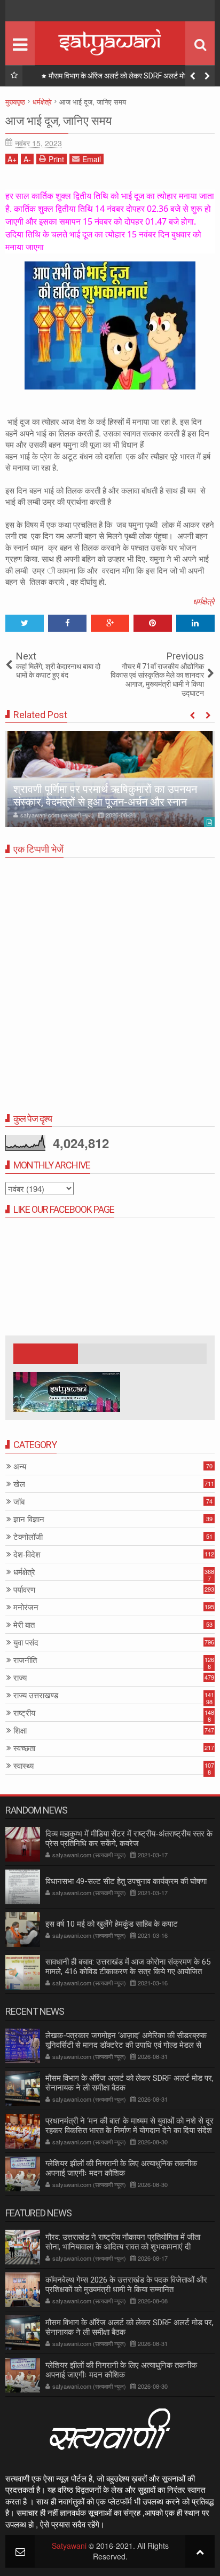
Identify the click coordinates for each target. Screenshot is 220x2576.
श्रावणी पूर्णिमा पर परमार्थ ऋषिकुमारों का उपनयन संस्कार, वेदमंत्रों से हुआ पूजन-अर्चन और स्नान (105, 796)
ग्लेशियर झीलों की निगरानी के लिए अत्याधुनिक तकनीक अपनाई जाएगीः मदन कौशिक (121, 2168)
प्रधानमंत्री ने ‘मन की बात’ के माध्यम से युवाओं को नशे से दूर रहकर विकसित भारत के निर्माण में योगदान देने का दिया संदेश (125, 78)
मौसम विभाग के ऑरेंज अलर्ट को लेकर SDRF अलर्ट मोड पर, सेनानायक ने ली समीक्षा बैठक (129, 2327)
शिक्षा (20, 1731)
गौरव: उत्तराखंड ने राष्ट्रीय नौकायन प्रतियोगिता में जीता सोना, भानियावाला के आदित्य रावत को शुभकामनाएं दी (123, 2242)
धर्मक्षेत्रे (204, 601)
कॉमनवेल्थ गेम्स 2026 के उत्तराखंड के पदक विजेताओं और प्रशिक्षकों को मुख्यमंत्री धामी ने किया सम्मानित (126, 2285)
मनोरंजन (26, 1607)
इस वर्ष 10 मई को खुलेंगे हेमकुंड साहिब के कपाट (112, 1924)
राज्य (20, 1678)
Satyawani (69, 2546)
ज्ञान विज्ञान (29, 1519)
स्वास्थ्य (23, 1766)
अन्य (20, 1466)
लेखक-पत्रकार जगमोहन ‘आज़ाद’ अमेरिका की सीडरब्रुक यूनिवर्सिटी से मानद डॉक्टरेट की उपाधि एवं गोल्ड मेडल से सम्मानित (126, 2045)
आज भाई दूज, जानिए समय (58, 121)
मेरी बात (24, 1625)
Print (56, 159)
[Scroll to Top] (200, 2551)
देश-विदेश (27, 1555)
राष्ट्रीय (24, 1713)
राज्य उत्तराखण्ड (36, 1695)
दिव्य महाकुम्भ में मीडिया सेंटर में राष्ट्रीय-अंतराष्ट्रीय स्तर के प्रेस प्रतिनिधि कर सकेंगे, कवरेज (129, 1839)
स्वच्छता (24, 1748)
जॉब (19, 1502)
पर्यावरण (24, 1590)
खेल (19, 1484)
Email (92, 159)
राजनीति (25, 1660)
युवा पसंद (26, 1643)
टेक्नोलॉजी (28, 1537)
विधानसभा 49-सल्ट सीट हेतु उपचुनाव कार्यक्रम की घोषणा (126, 1881)
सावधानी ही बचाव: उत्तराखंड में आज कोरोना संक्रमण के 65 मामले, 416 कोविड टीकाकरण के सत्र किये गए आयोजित (128, 1967)
